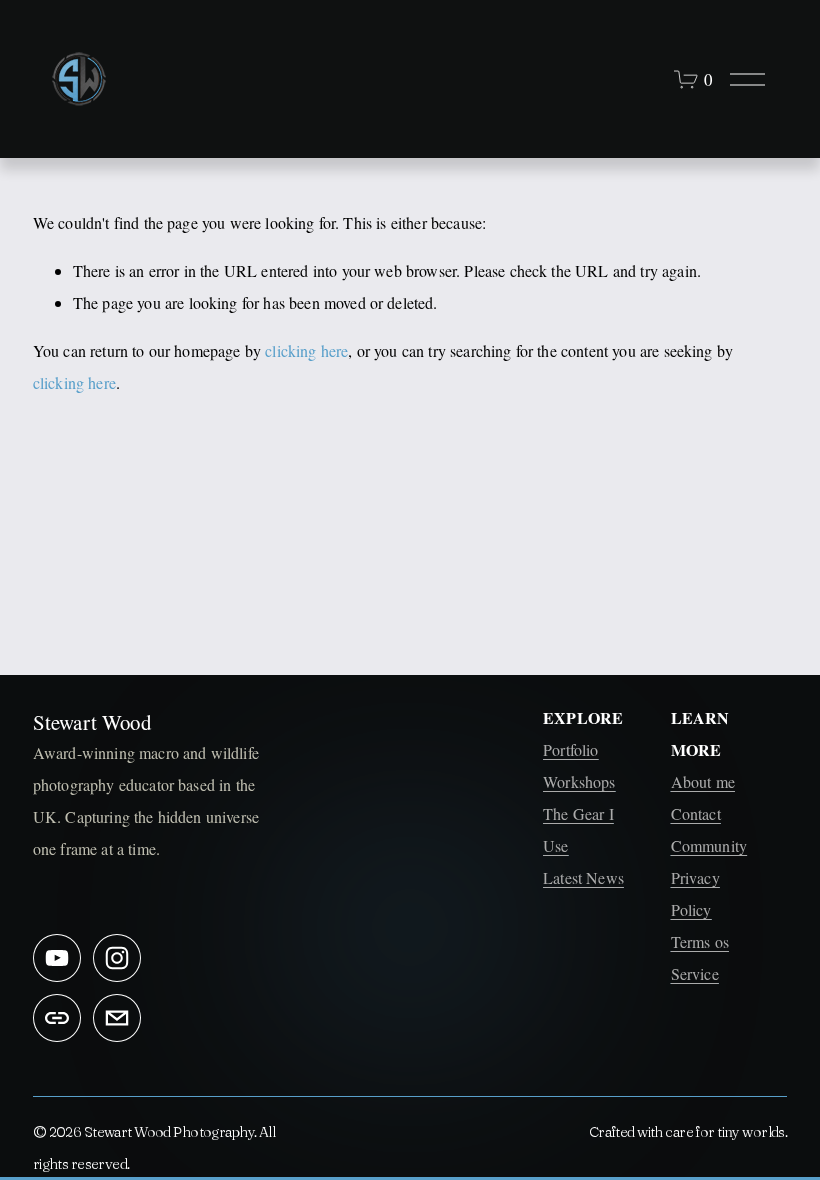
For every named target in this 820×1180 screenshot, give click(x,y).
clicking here (306, 350)
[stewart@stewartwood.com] (117, 1018)
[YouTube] (57, 958)
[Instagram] (117, 958)
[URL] (57, 1018)
